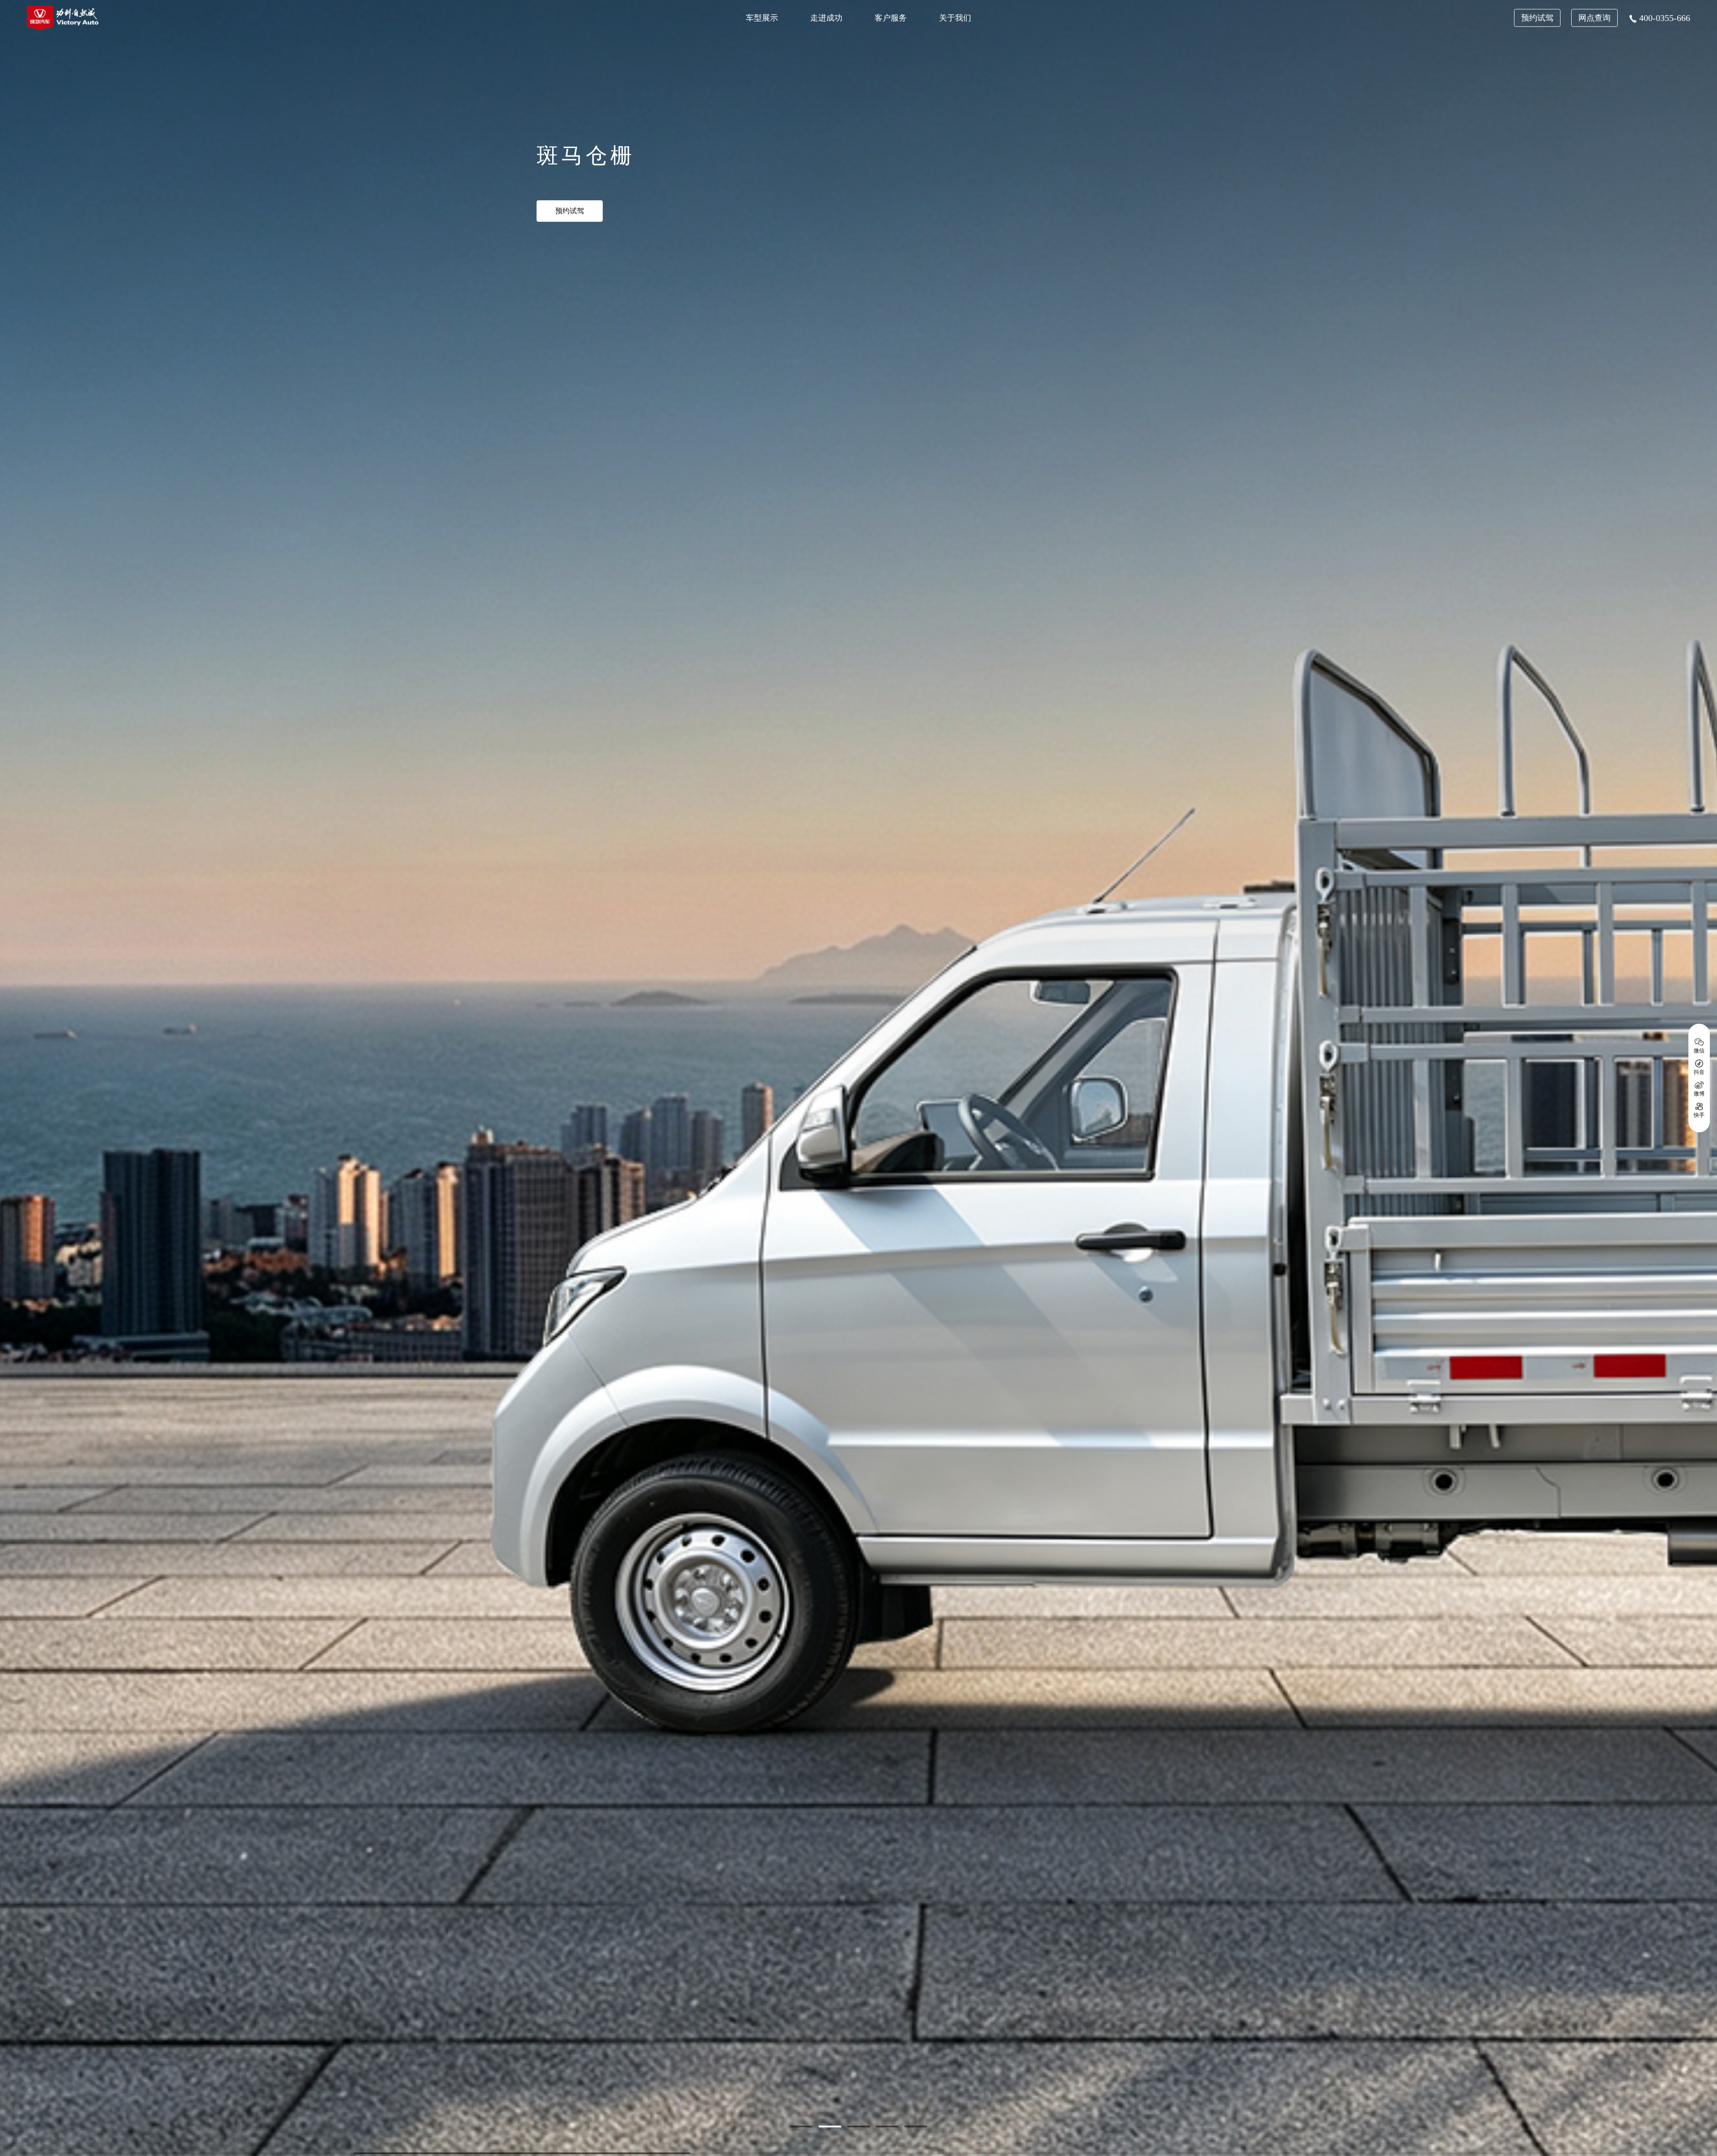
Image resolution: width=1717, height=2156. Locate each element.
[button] (801, 2126)
